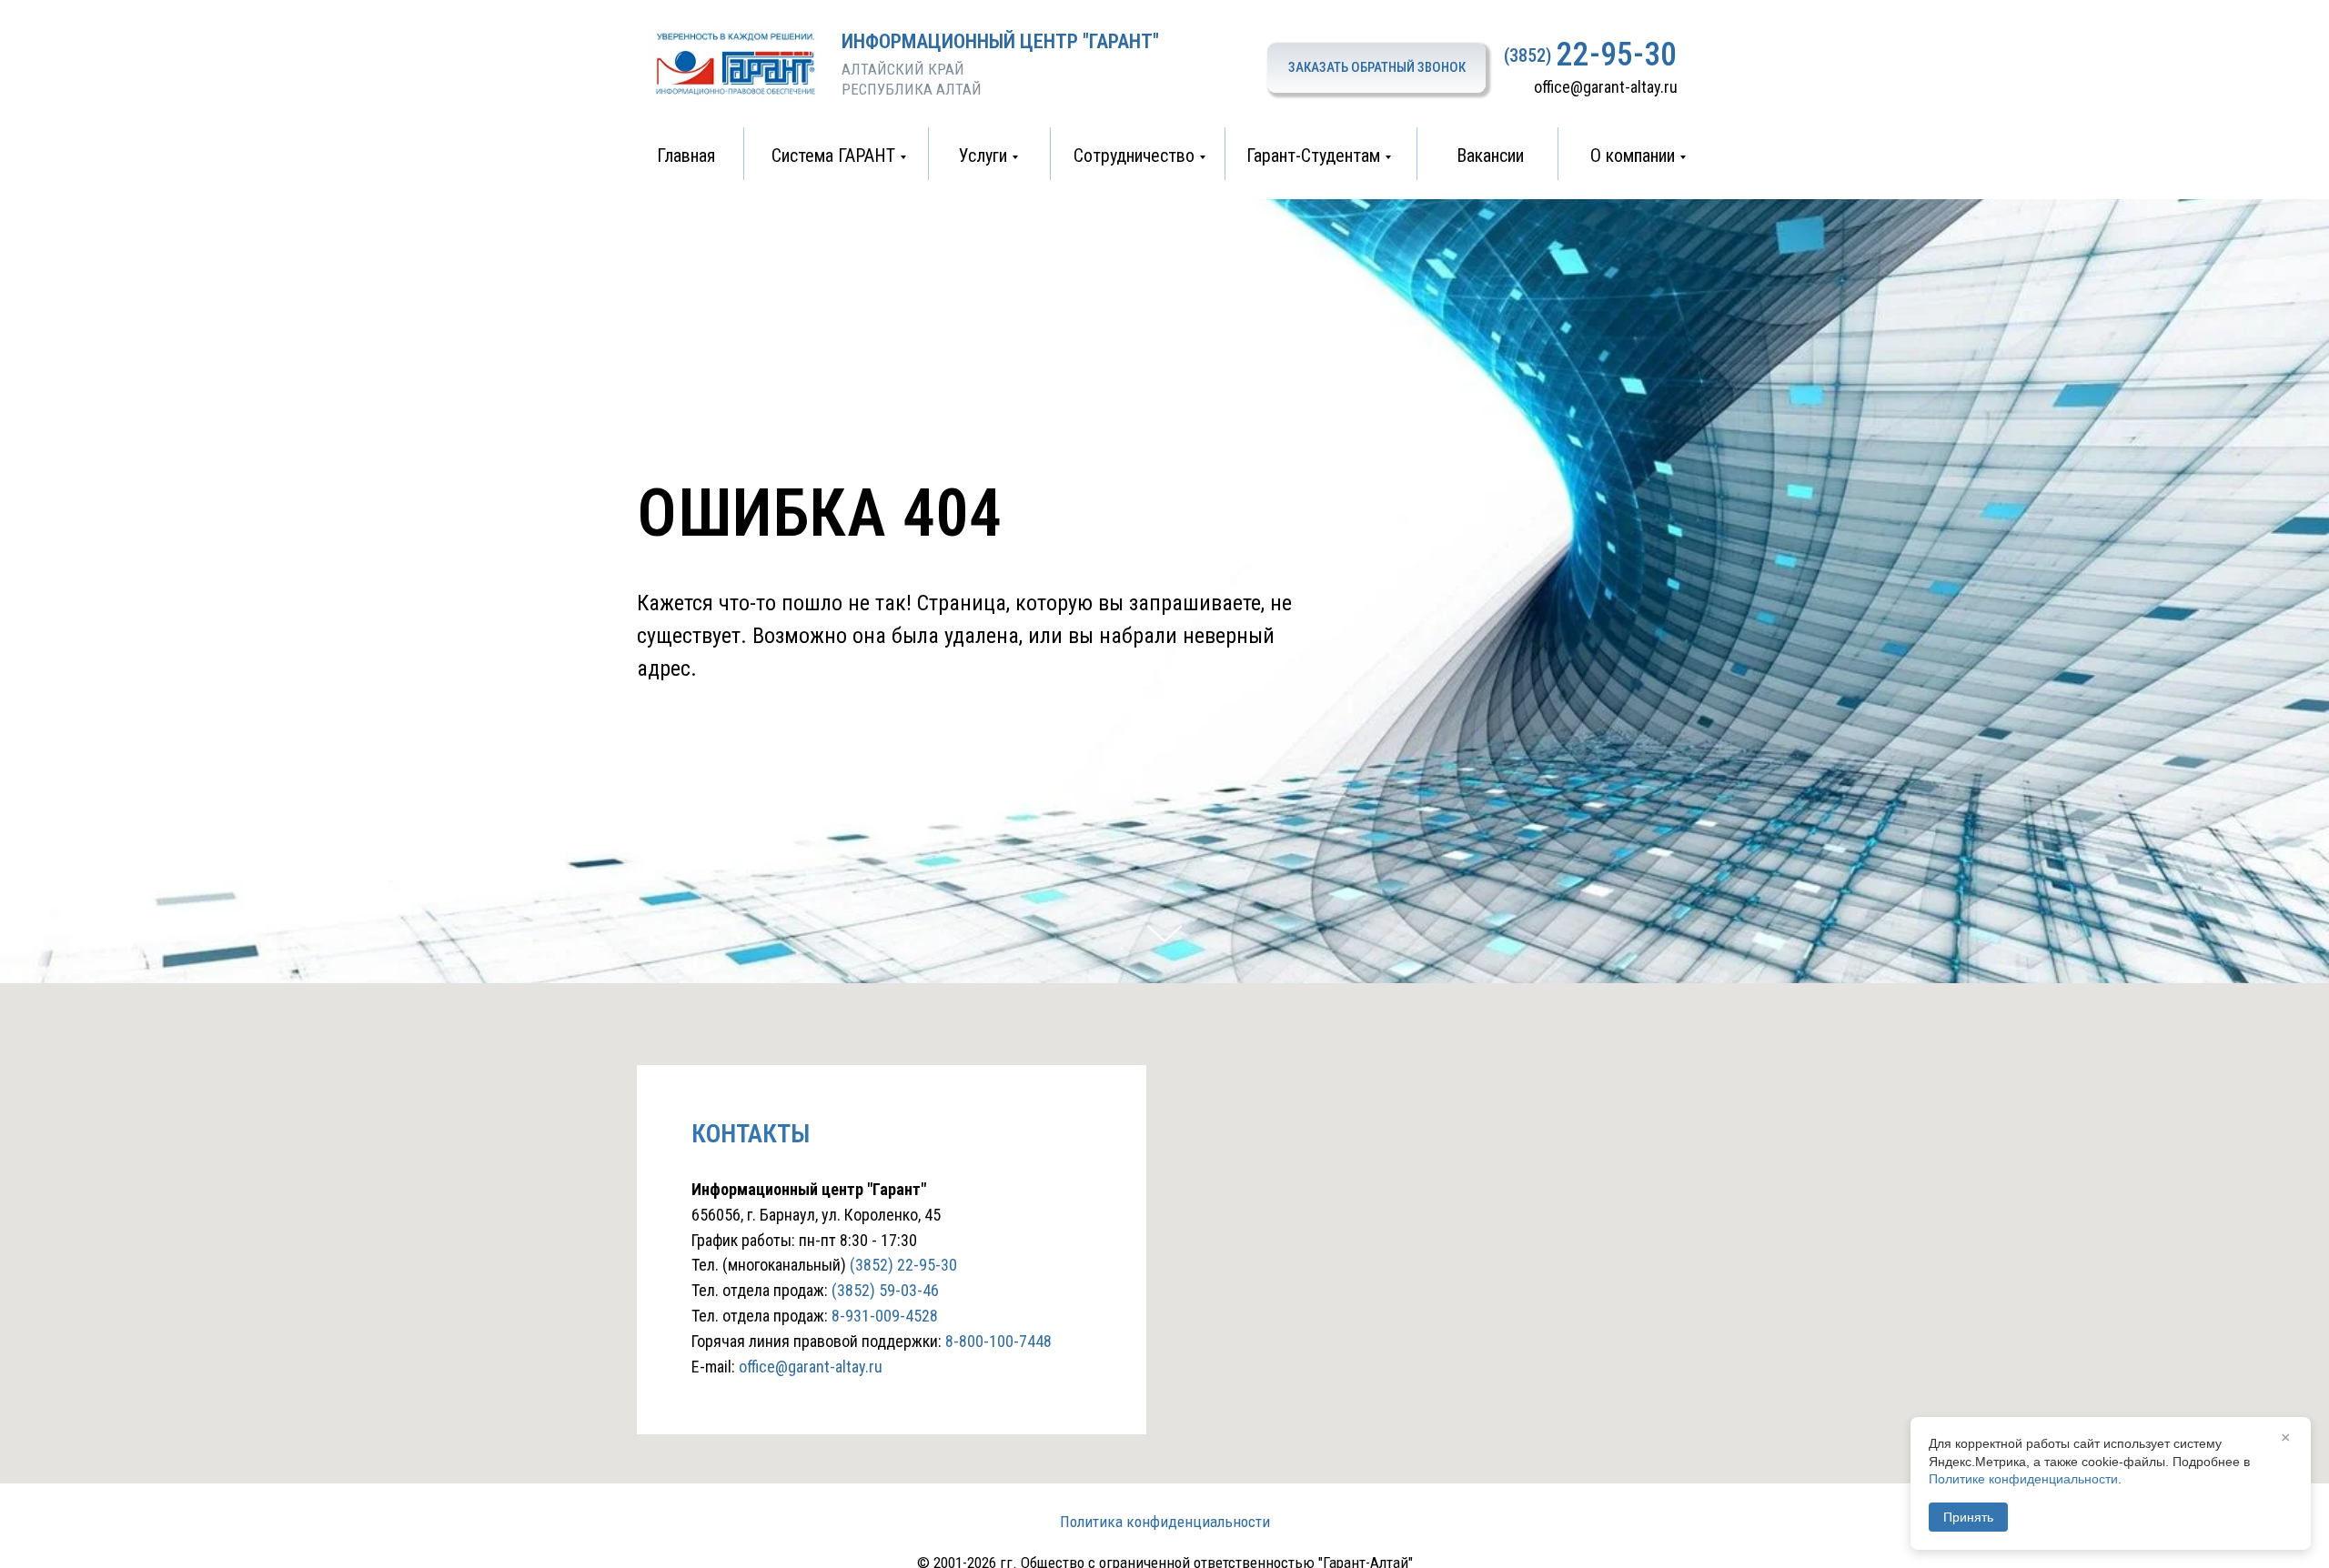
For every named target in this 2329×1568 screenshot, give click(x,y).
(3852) (1527, 55)
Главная (686, 156)
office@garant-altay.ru (1606, 87)
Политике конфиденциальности (2023, 1479)
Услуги (983, 156)
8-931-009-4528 (885, 1316)
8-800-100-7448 (998, 1341)
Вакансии (1490, 156)
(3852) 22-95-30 (903, 1265)
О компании (1633, 156)
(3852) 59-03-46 (885, 1290)
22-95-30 (1617, 55)
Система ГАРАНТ (833, 156)
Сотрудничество (1134, 156)
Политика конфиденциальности (1165, 1522)
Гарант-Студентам (1313, 156)
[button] (1376, 68)
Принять (1968, 1517)
